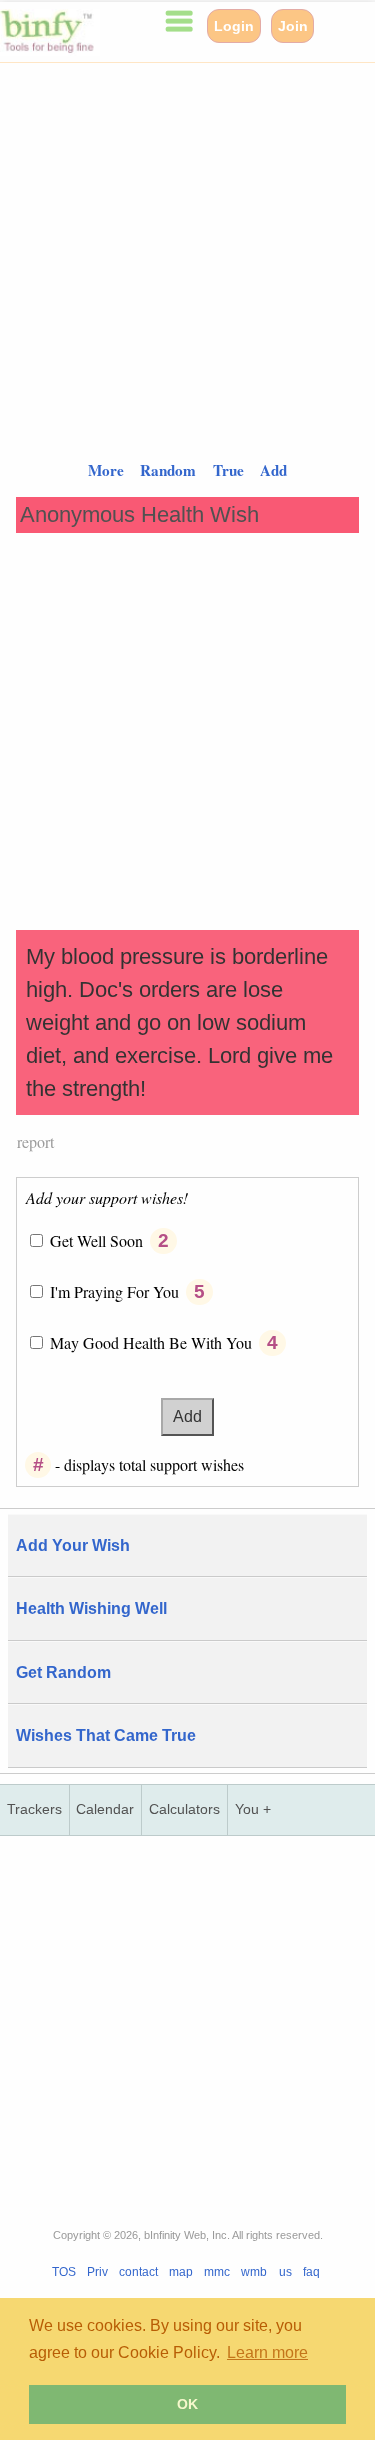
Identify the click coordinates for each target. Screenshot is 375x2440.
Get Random (63, 1672)
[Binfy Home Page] (50, 50)
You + (253, 1809)
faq (311, 2272)
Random (168, 470)
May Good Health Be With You (153, 1342)
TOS (64, 2272)
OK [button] (187, 2404)
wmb (254, 2272)
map (181, 2272)
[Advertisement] (187, 250)
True (228, 470)
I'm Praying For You (116, 1291)
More (106, 470)
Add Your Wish (73, 1545)
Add (273, 470)
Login (234, 26)
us (285, 2272)
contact (138, 2272)
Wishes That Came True (106, 1735)
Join (293, 26)
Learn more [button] (267, 2352)
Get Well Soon (98, 1240)
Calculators (184, 1809)
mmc (217, 2272)
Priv (97, 2272)
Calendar (105, 1809)
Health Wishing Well (91, 1608)
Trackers (34, 1809)
